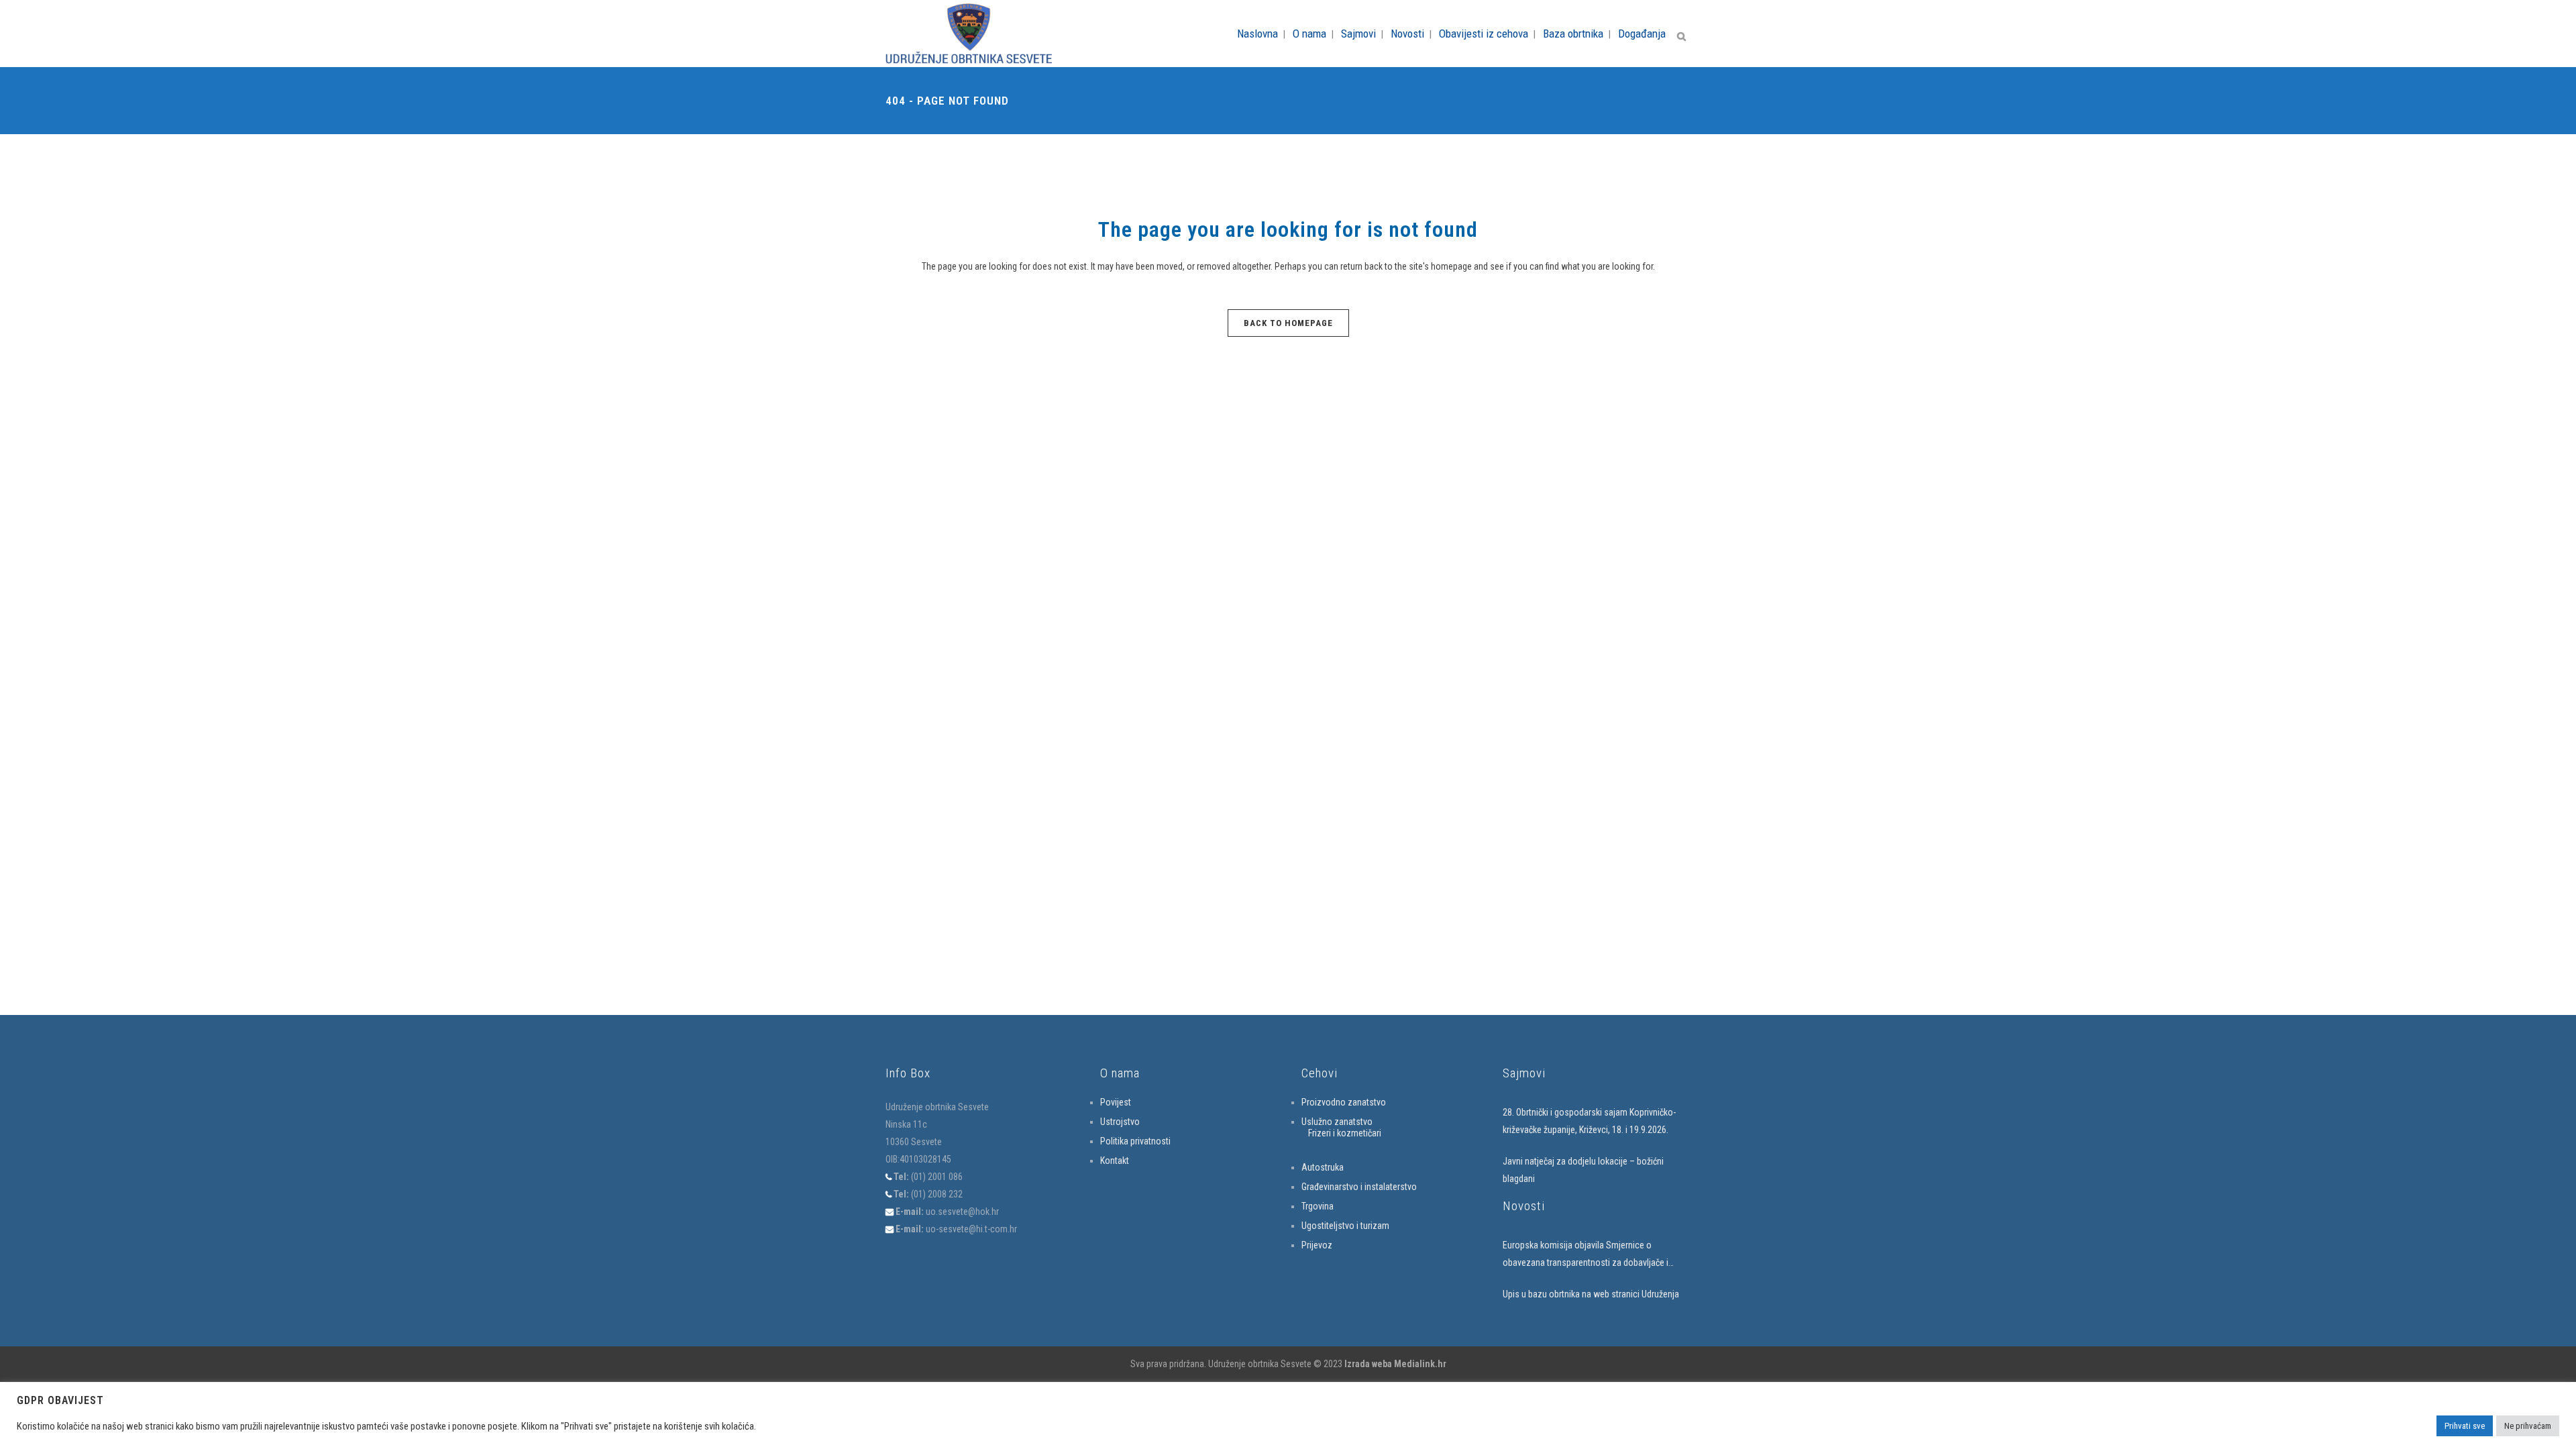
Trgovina (1318, 1206)
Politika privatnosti (1135, 1141)
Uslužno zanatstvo (1337, 1122)
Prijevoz (1317, 1245)
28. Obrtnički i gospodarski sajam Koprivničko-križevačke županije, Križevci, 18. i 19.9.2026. (1589, 1121)
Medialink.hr (1420, 1364)
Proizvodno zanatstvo (1344, 1102)
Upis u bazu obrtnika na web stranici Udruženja (1591, 1294)
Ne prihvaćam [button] (2528, 1426)
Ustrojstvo (1120, 1122)
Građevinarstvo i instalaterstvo (1359, 1187)
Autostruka (1323, 1167)
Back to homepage (1288, 323)
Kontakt (1115, 1161)
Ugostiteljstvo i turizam (1345, 1226)
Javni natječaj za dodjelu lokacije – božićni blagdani (1583, 1170)
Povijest (1116, 1102)
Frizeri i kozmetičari (1345, 1133)
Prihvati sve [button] (2465, 1426)
